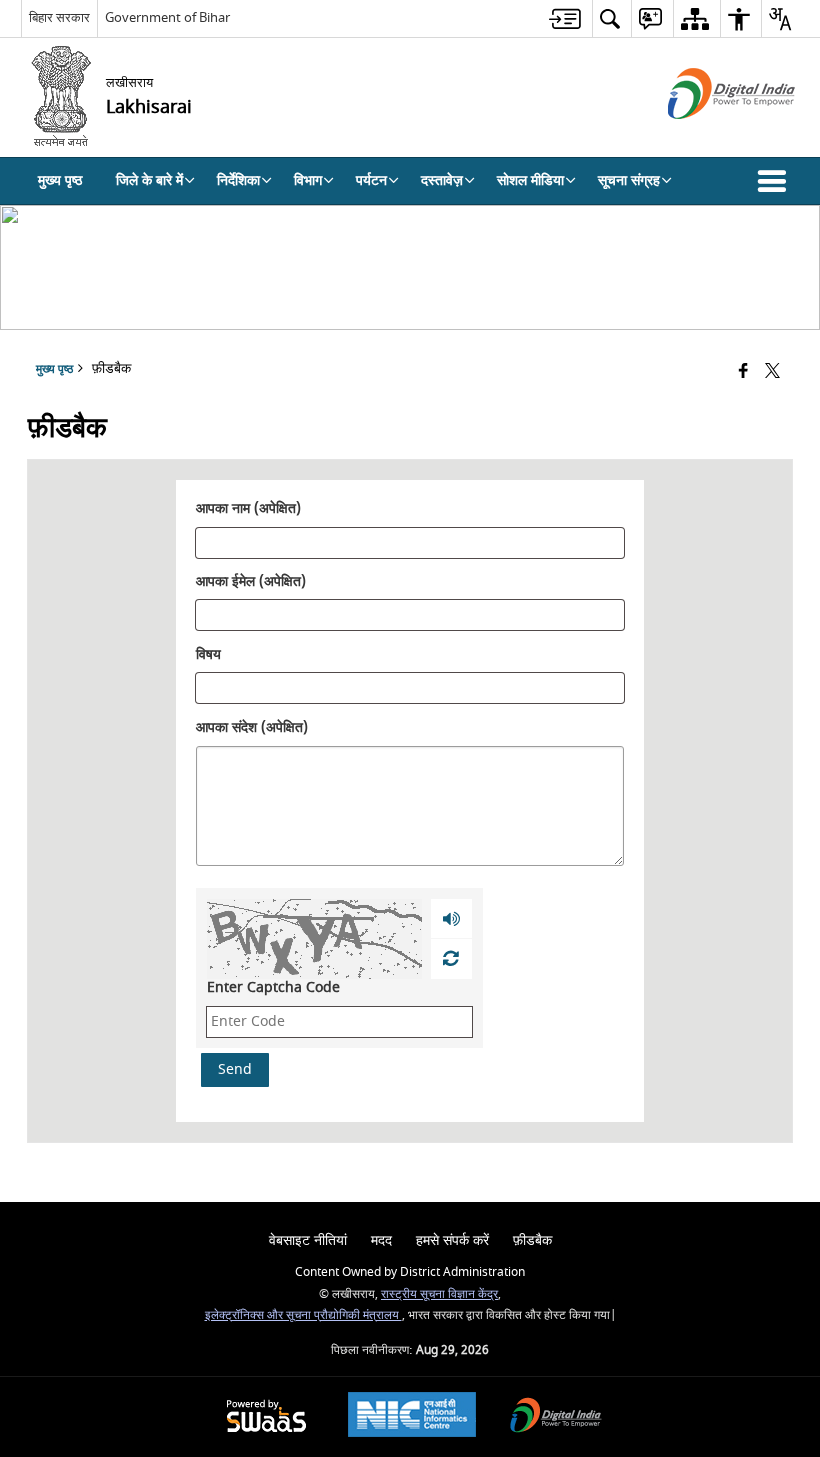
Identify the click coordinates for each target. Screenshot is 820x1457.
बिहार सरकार (59, 17)
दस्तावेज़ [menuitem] (442, 180)
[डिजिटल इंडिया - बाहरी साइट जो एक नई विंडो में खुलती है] (706, 136)
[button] (776, 181)
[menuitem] (565, 18)
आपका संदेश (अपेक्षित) (252, 728)
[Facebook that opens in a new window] (743, 372)
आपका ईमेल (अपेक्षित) (251, 583)
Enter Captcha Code (273, 987)
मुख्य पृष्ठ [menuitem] (60, 180)
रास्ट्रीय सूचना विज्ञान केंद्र (439, 1294)
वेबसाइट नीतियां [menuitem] (308, 1240)
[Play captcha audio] (451, 919)
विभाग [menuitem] (308, 180)
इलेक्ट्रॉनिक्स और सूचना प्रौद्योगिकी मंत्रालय (303, 1315)
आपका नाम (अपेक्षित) (248, 510)
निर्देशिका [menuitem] (238, 180)
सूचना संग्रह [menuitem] (629, 180)
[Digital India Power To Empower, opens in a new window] (556, 1417)
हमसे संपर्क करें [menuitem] (452, 1240)
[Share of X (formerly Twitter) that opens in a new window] (772, 372)
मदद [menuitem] (381, 1240)
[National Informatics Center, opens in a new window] (412, 1417)
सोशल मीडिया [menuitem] (530, 180)
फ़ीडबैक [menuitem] (532, 1240)
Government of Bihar (167, 17)
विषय (208, 655)
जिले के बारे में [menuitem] (149, 180)
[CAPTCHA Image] (314, 939)
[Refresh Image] (450, 959)
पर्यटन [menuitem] (371, 180)
